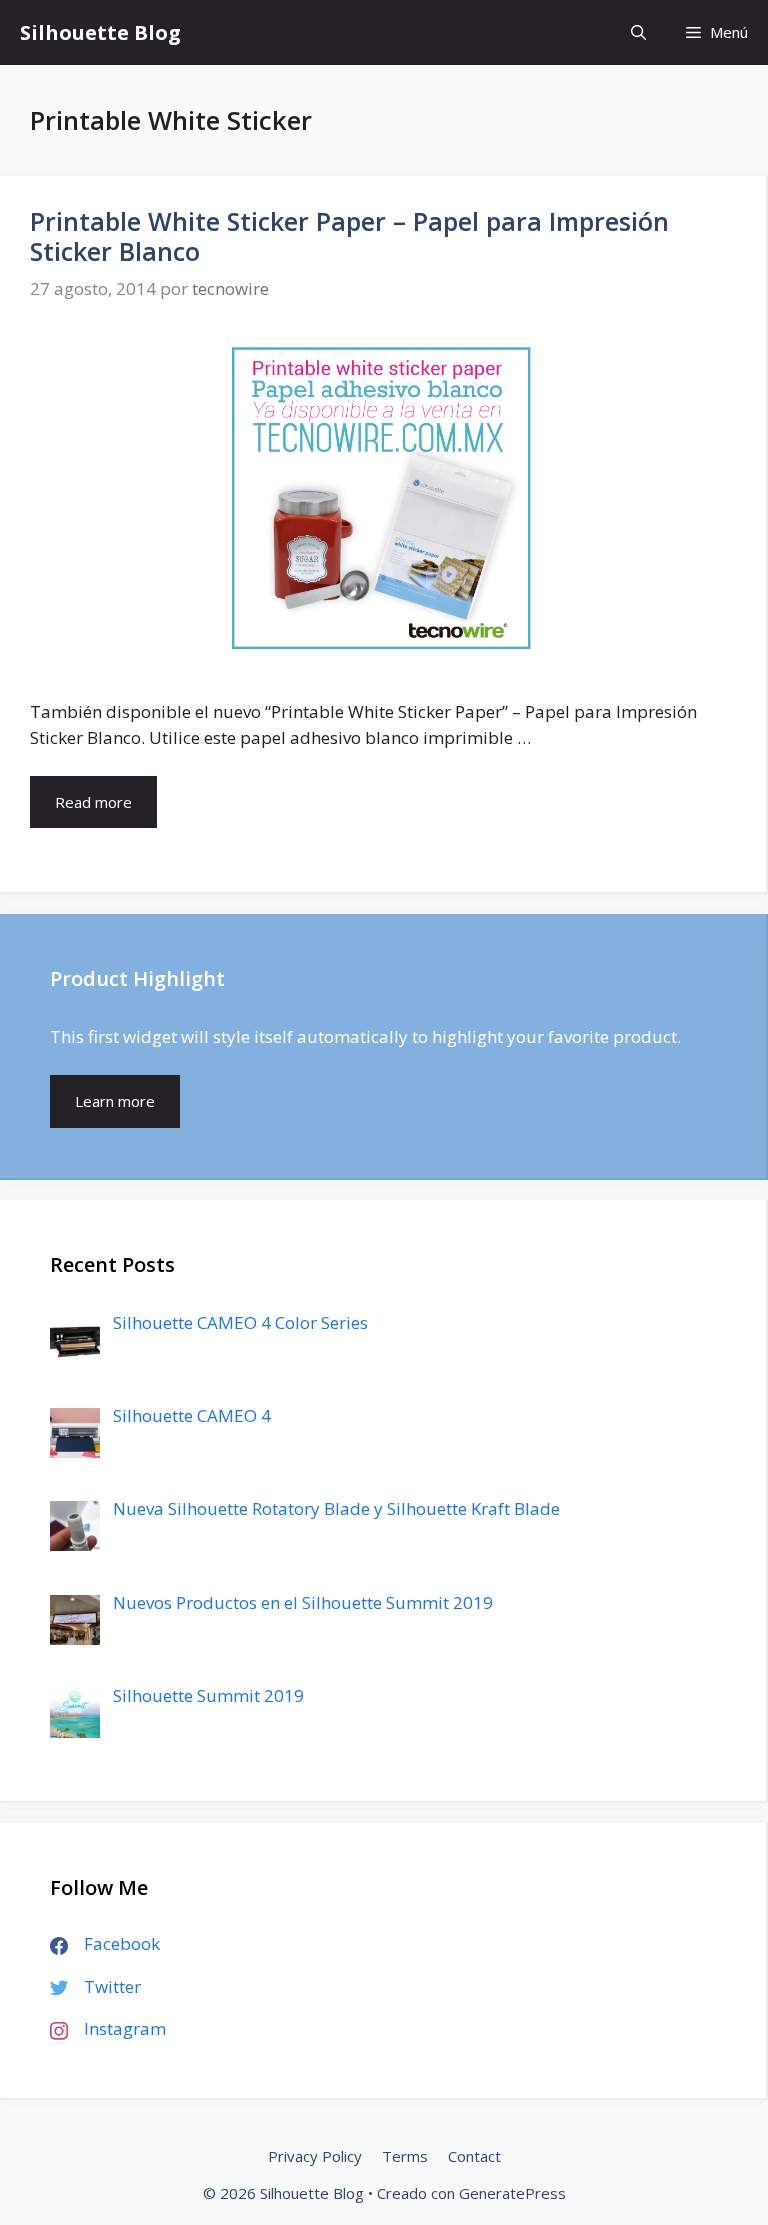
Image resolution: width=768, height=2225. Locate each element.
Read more (106, 810)
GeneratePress (512, 2193)
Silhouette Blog (100, 32)
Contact (474, 2156)
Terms (405, 2156)
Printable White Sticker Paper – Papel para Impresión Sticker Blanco (349, 236)
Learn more (115, 1101)
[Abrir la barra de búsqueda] (638, 32)
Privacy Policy (315, 2156)
